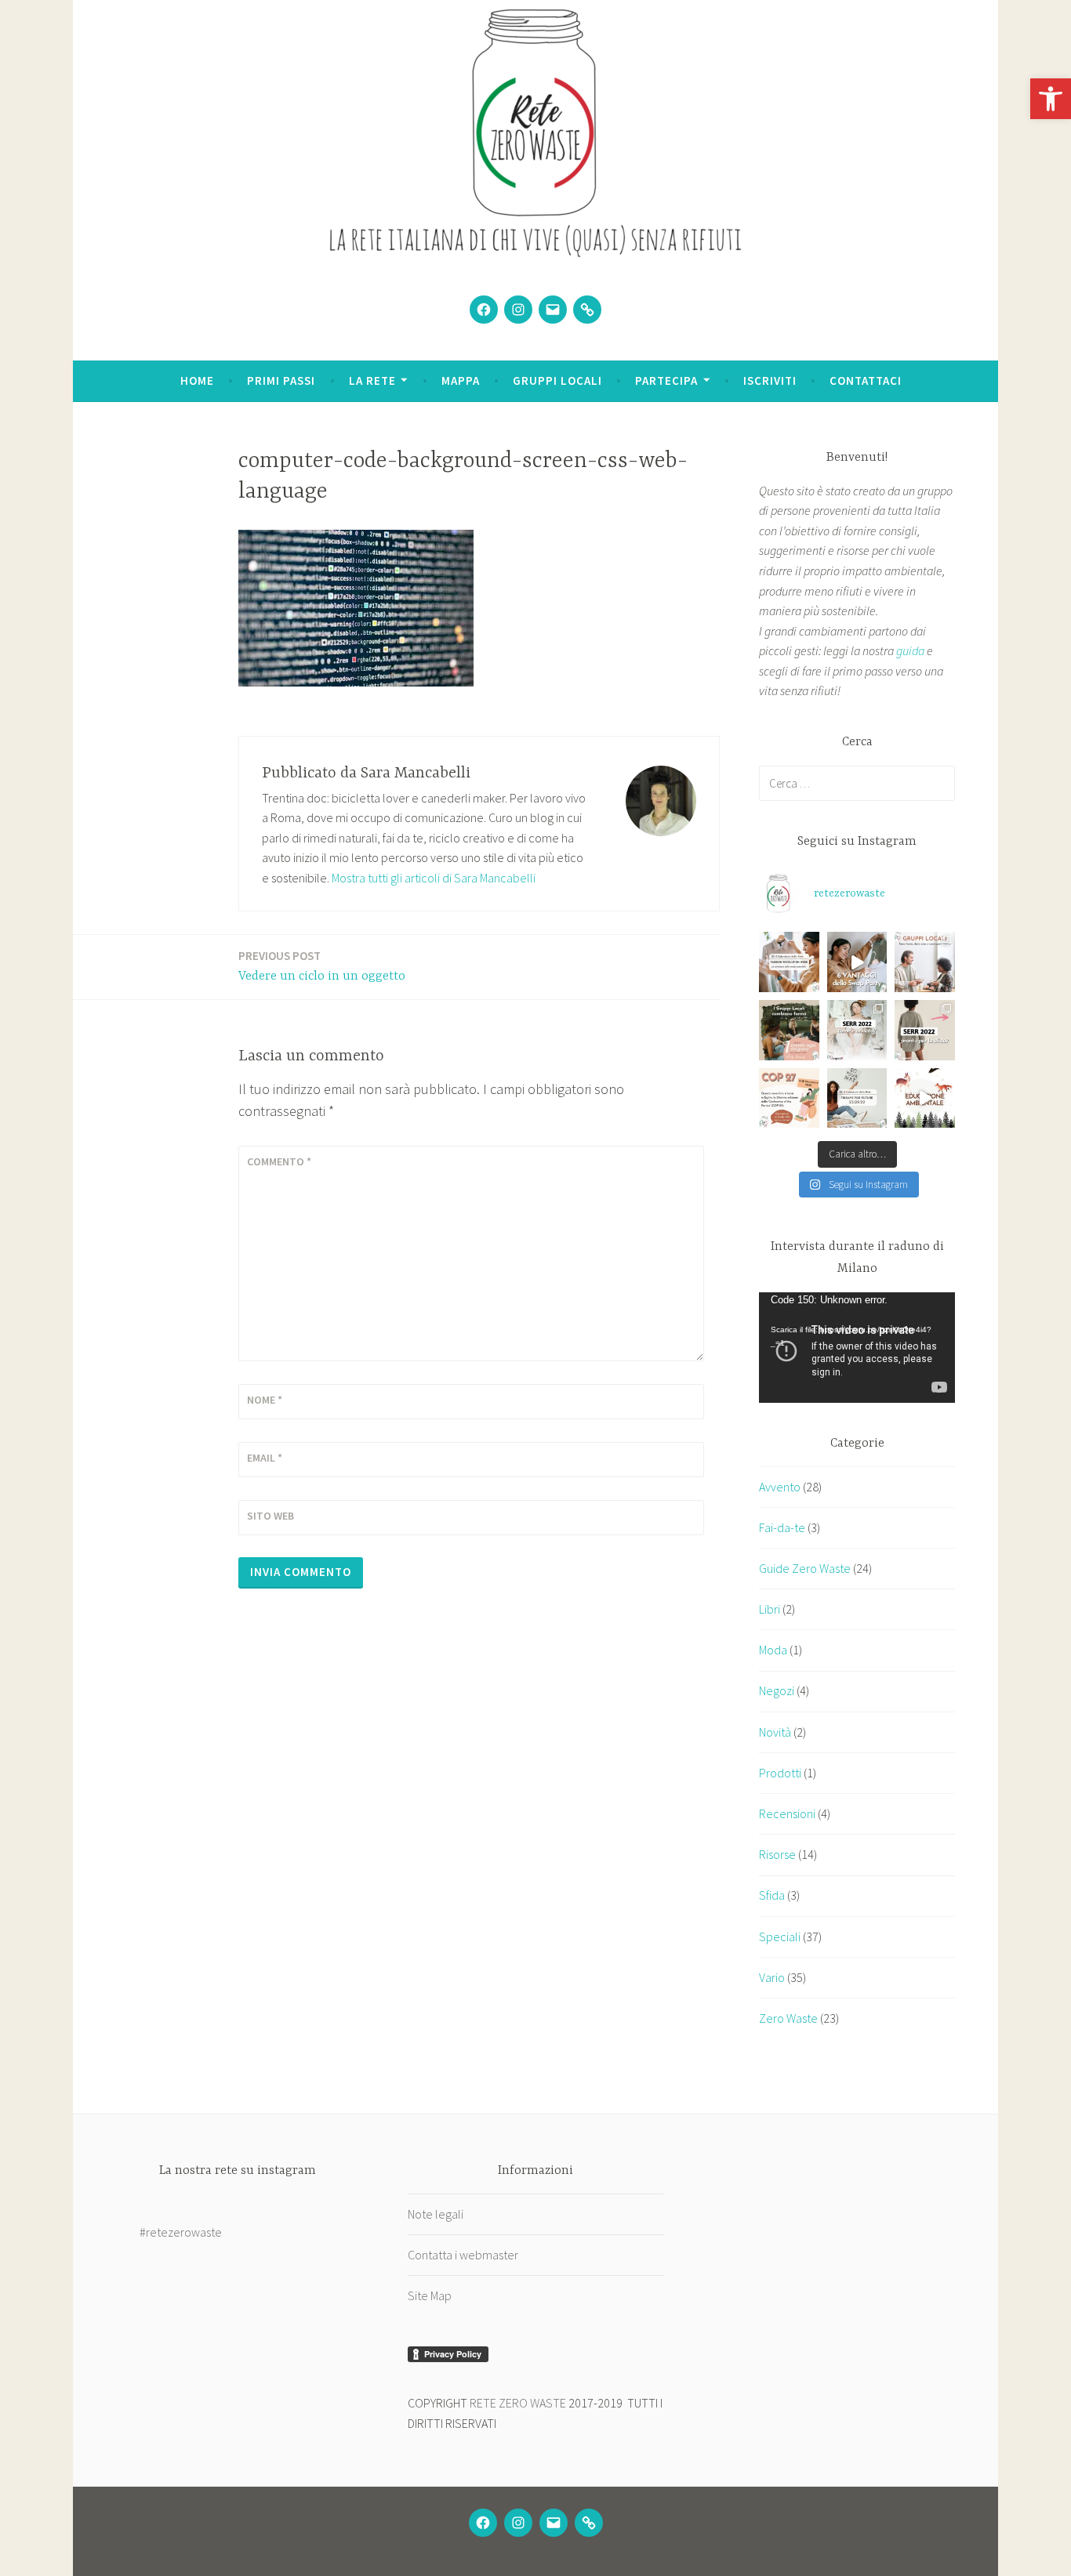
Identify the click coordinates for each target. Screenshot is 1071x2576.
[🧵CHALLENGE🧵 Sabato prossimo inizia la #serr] (925, 1030)
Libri (770, 1609)
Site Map (430, 2295)
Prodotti (780, 1773)
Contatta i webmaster (463, 2255)
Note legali (436, 2214)
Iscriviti (770, 380)
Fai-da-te (782, 1527)
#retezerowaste (181, 2232)
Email (265, 1458)
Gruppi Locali (557, 380)
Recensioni (787, 1813)
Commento (279, 1161)
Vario (772, 1977)
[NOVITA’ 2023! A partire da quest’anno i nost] (789, 1030)
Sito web (270, 1516)
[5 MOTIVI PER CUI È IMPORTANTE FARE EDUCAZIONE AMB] (925, 1098)
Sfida (772, 1895)
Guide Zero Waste (805, 1568)
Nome (265, 1400)
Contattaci (866, 380)
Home (197, 380)
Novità (775, 1732)
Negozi (777, 1690)
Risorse (777, 1854)
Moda (773, 1650)
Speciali (780, 1937)
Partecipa (666, 380)
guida (910, 650)
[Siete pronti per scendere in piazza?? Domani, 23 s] (857, 1098)
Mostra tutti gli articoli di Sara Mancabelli (434, 878)
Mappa (461, 380)
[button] (1051, 99)
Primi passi (281, 380)
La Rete (372, 380)
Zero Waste (788, 2018)
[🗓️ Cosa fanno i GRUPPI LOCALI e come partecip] (925, 962)
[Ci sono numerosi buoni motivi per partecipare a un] (857, 962)
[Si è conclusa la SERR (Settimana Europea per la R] (857, 1030)
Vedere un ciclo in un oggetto (322, 966)
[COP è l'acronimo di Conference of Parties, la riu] (789, 1098)
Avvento (780, 1487)
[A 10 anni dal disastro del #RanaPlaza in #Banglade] (789, 962)
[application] (857, 1348)
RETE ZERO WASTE (518, 2403)
